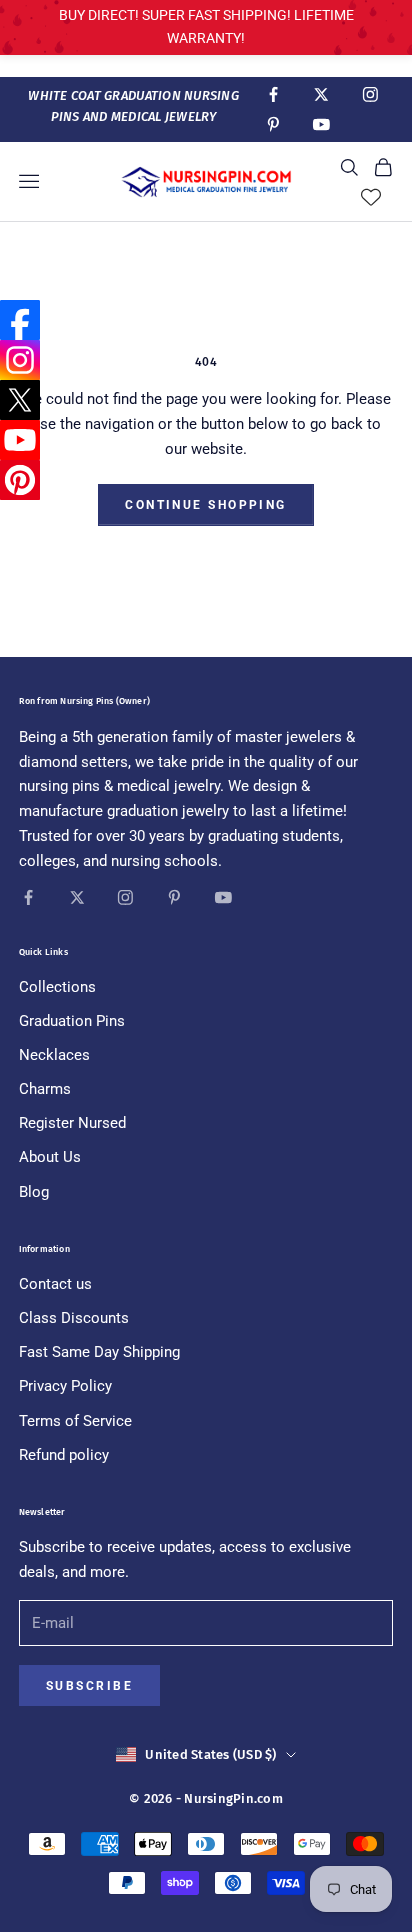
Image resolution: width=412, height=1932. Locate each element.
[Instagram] (20, 360)
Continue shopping (205, 505)
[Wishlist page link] (371, 197)
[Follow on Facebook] (273, 94)
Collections (57, 987)
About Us (50, 1157)
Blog (34, 1192)
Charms (45, 1089)
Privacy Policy (65, 1386)
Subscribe (89, 1686)
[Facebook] (20, 320)
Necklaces (54, 1055)
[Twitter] (20, 400)
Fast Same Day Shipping (99, 1352)
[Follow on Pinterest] (273, 124)
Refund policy (64, 1455)
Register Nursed (72, 1123)
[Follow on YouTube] (321, 124)
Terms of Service (75, 1421)
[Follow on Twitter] (321, 94)
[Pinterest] (20, 480)
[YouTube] (20, 440)
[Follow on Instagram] (370, 94)
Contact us (55, 1284)
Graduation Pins (72, 1021)
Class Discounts (74, 1318)
